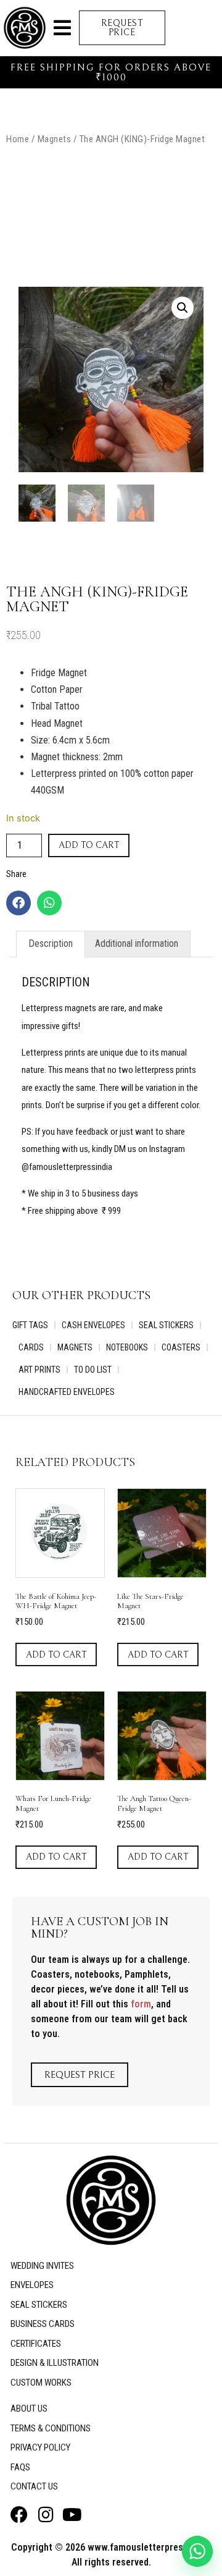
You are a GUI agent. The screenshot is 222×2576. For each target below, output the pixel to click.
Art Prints (39, 1370)
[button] (62, 28)
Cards (31, 1347)
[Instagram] (46, 2515)
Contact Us (34, 2486)
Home (18, 139)
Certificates (36, 2344)
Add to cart (89, 845)
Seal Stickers (166, 1325)
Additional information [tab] (137, 943)
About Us (29, 2409)
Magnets (55, 139)
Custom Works (41, 2383)
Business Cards (43, 2324)
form (141, 2004)
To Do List (93, 1370)
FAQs (20, 2467)
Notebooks (127, 1347)
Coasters (181, 1347)
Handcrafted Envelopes (67, 1392)
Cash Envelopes (93, 1325)
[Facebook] (18, 903)
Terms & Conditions (51, 2428)
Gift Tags (30, 1325)
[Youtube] (72, 2515)
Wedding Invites (42, 2266)
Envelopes (32, 2285)
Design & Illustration (55, 2363)
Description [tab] (51, 943)
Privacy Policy (40, 2447)
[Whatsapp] (49, 903)
